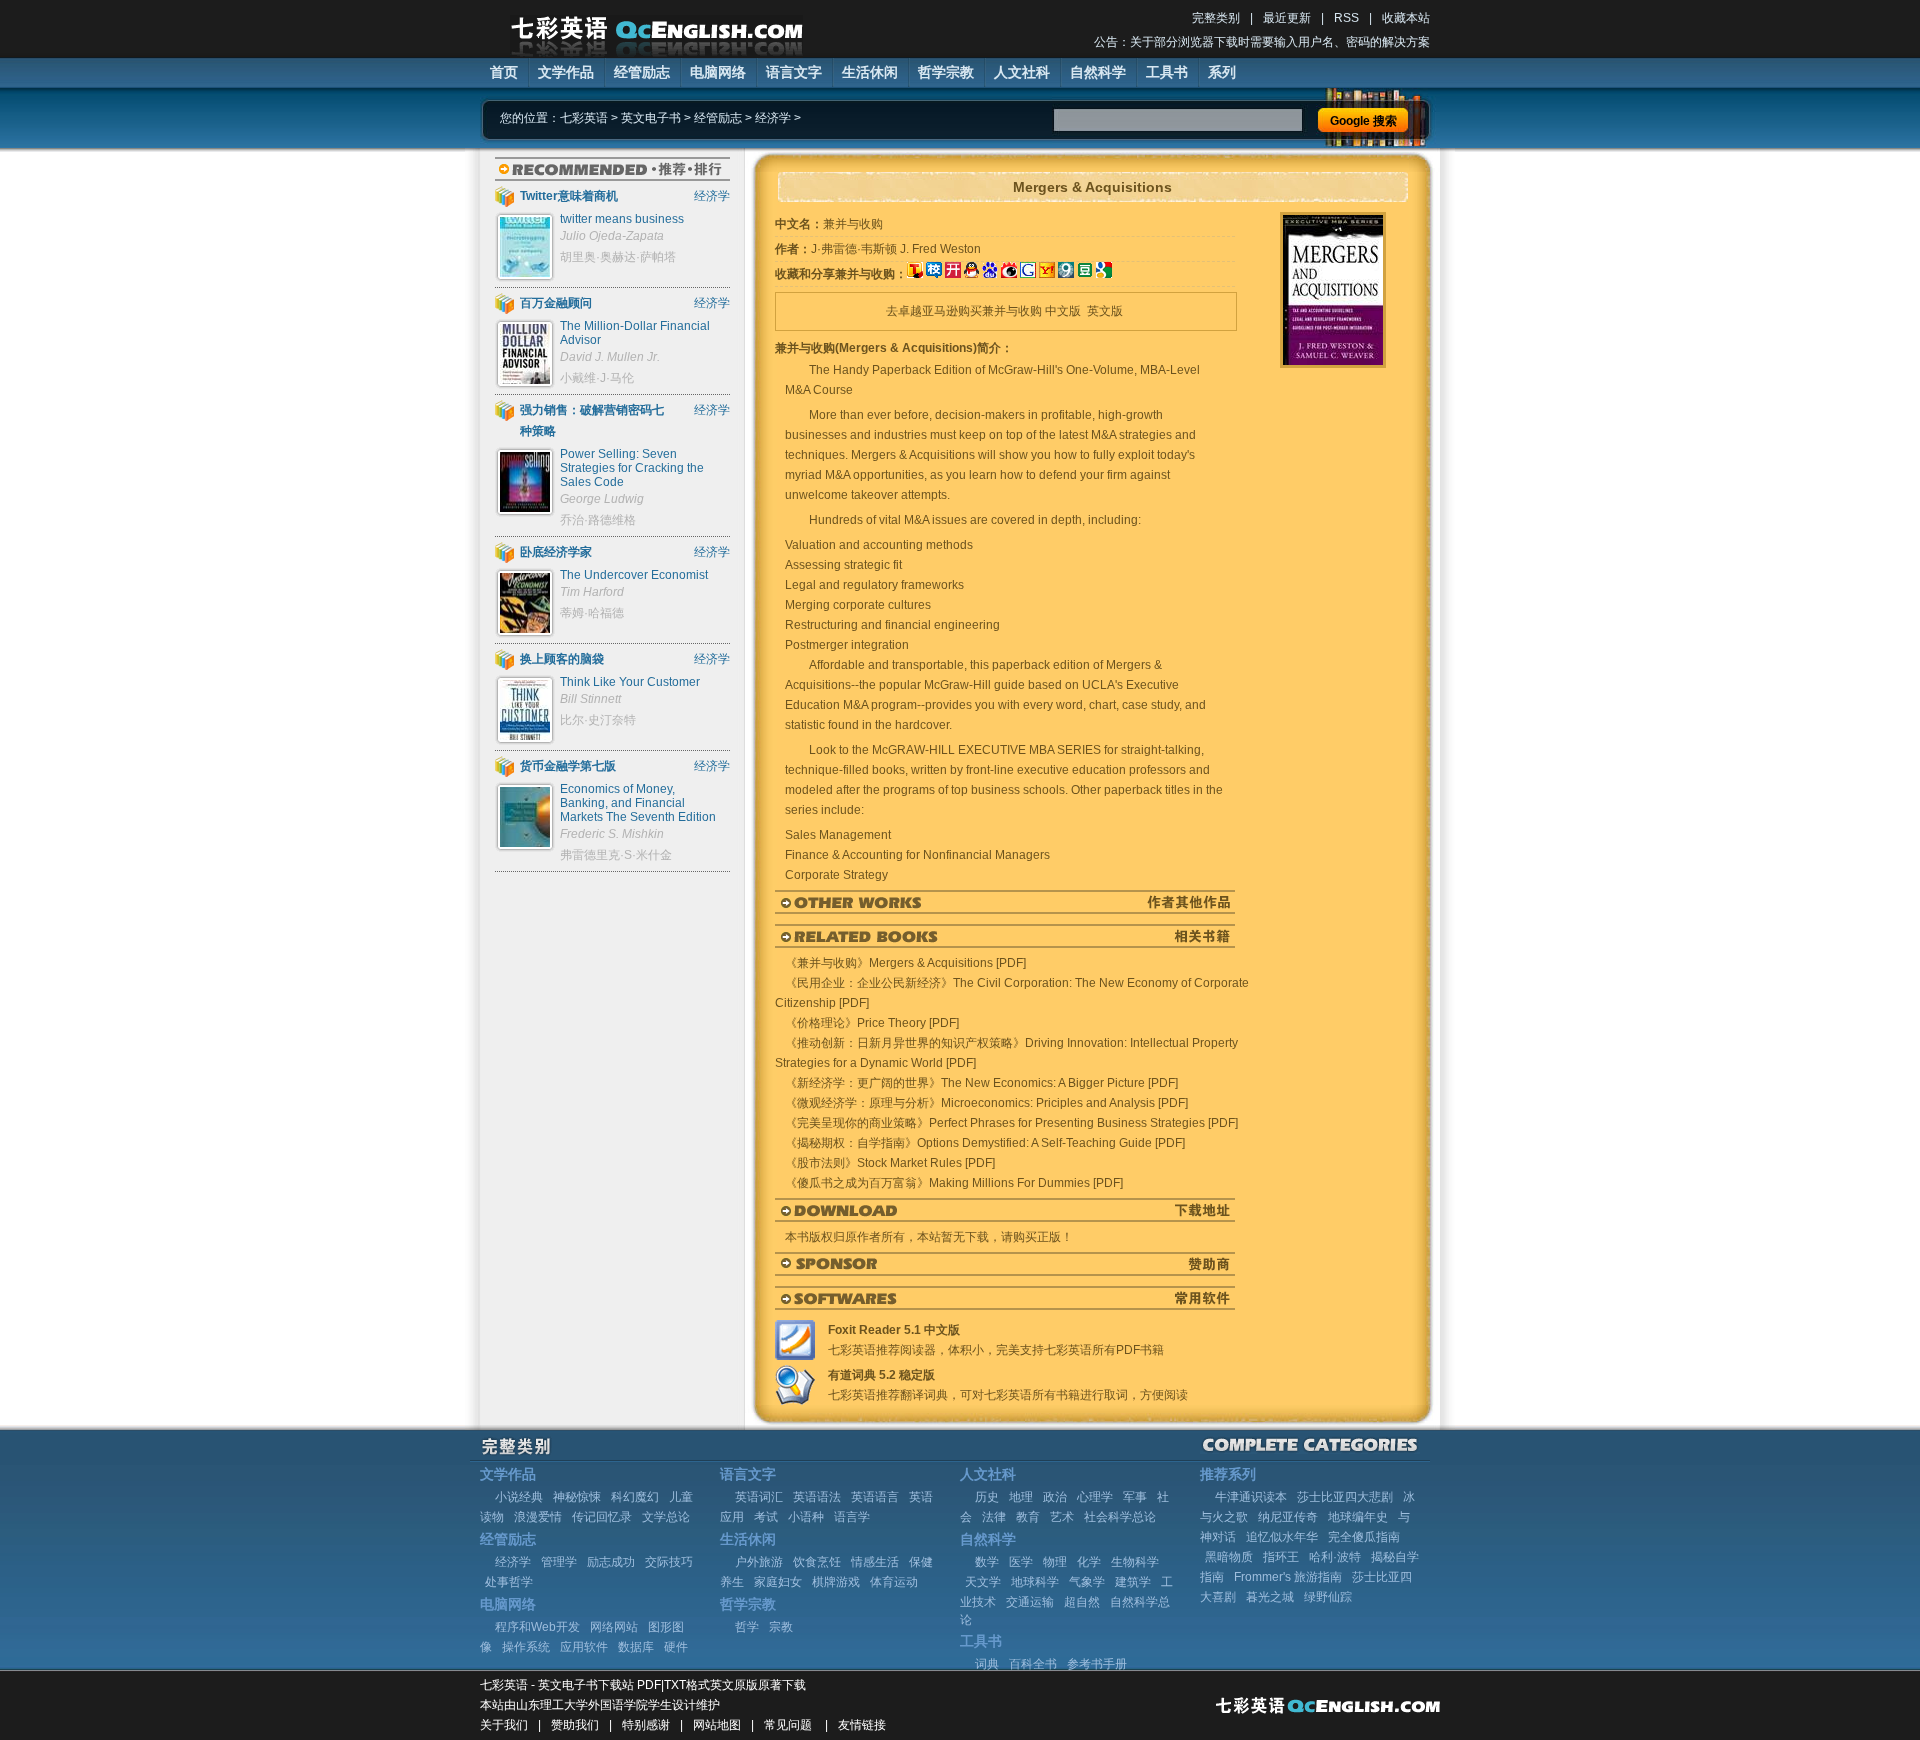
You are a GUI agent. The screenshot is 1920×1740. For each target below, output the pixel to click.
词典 (987, 1664)
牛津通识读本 (1251, 1497)
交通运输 (1030, 1602)
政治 (1055, 1497)
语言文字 (794, 72)
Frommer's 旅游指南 (1288, 1577)
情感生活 (875, 1562)
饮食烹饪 (817, 1562)
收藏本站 (1406, 18)
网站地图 (717, 1725)
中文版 (1063, 311)
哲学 (747, 1627)
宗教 (781, 1627)
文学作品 (566, 72)
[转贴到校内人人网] (934, 274)
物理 (1055, 1562)
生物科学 (1135, 1562)
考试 (766, 1517)
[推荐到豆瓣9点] (1066, 274)
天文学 (983, 1582)
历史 (987, 1497)
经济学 (773, 118)
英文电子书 (651, 118)
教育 (1028, 1517)
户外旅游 (759, 1562)
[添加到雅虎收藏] (1047, 274)
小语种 (806, 1517)
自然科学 (1098, 72)
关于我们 (504, 1725)
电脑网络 (718, 72)
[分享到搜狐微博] (915, 274)
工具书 (1167, 72)
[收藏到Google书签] (1028, 274)
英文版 (1105, 311)
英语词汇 (759, 1497)
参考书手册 (1097, 1664)
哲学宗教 (946, 72)
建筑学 (1133, 1582)
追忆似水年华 (1282, 1537)
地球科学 (1035, 1582)
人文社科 (1022, 72)
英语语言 (875, 1497)
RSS (1346, 18)
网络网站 (614, 1627)
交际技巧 (669, 1562)
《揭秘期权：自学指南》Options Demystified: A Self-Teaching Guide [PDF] (985, 1143)
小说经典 (519, 1497)
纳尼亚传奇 (1288, 1517)
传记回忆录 (602, 1517)
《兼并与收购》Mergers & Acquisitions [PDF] (905, 963)
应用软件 (584, 1647)
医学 (1021, 1562)
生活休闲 (870, 72)
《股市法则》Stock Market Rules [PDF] (890, 1163)
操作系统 (526, 1647)
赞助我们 (575, 1725)
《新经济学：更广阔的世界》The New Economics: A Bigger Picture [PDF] (981, 1083)
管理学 (559, 1562)
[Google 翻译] (1104, 274)
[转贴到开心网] (953, 274)
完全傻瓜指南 (1364, 1537)
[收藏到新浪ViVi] (1009, 274)
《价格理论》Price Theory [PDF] (872, 1023)
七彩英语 (584, 118)
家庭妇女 (778, 1582)
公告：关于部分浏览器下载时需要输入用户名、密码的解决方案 (1262, 42)
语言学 (852, 1517)
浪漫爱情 (538, 1517)
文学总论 (666, 1517)
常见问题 (788, 1725)
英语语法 (817, 1497)
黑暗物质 (1229, 1557)
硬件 (676, 1647)
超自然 (1082, 1602)
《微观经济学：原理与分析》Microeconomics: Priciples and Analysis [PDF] (986, 1103)
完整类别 (1216, 18)
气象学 (1087, 1582)
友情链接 (862, 1725)
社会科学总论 (1120, 1517)
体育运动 (894, 1582)
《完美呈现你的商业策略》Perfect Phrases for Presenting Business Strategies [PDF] (1011, 1123)
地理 (1021, 1497)
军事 (1135, 1497)
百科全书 (1033, 1664)
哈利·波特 (1335, 1557)
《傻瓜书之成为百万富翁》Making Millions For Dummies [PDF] (954, 1183)
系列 (1222, 72)
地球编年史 (1358, 1517)
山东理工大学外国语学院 (582, 1705)
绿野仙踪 (1328, 1597)
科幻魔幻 (635, 1497)
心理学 (1095, 1497)
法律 (994, 1517)
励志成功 (611, 1562)
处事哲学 (509, 1582)
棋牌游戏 (836, 1582)
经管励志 (642, 72)
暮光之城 (1270, 1597)
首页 (504, 72)
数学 (987, 1562)
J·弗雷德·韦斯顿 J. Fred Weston (896, 249)
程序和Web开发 (537, 1627)
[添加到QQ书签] (971, 274)
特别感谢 (646, 1725)
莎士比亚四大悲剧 (1345, 1497)
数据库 (636, 1647)
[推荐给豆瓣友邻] (1085, 274)
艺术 (1062, 1517)
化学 (1089, 1562)
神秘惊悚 (577, 1497)
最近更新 (1287, 18)
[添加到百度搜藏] (990, 274)
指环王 (1281, 1557)
